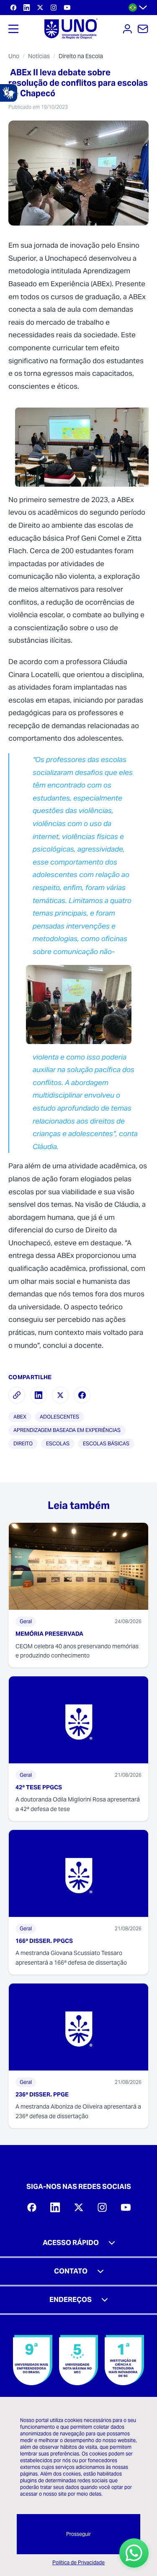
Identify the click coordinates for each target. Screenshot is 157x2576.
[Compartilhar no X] (60, 1395)
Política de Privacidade (78, 2562)
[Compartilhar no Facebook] (82, 1395)
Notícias (39, 56)
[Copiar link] (17, 1395)
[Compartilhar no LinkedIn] (39, 1395)
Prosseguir (78, 2534)
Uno (14, 56)
